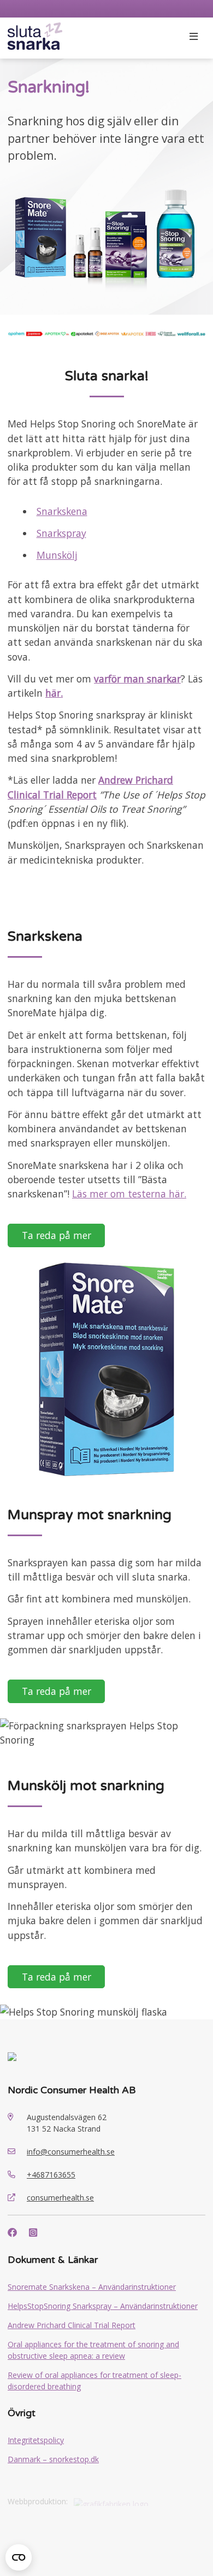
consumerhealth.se (60, 2198)
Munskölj (57, 555)
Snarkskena (62, 511)
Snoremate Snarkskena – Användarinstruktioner (92, 2287)
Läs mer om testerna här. (129, 1194)
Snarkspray (61, 533)
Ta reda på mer (57, 1235)
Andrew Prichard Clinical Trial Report (72, 2325)
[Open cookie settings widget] (19, 2557)
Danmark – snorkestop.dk (53, 2459)
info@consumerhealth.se (71, 2152)
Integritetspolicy (36, 2440)
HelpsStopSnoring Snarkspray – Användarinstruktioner (103, 2306)
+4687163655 (51, 2175)
